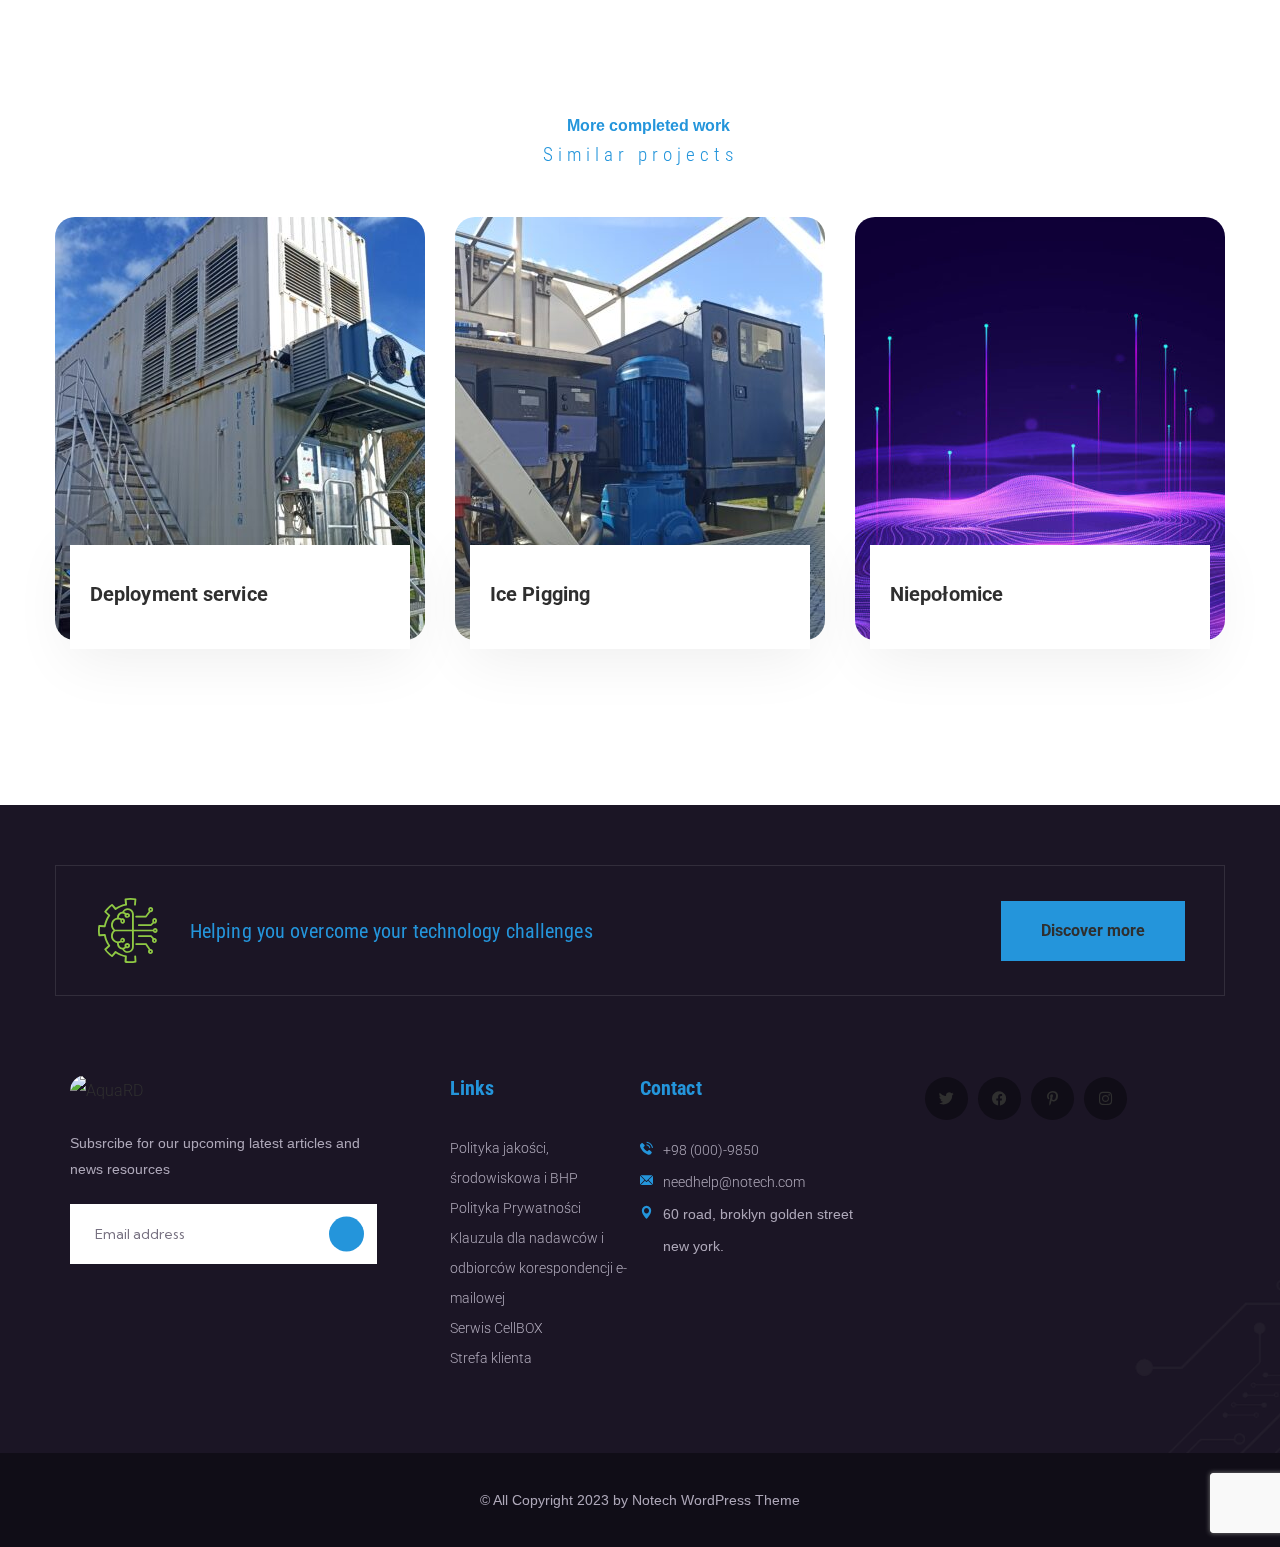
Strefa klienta (491, 1358)
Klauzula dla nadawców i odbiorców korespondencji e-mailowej (538, 1268)
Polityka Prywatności (515, 1208)
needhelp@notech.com (734, 1182)
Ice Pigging (540, 594)
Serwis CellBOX (496, 1328)
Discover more (1093, 930)
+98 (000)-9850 (711, 1150)
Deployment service (179, 594)
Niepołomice (946, 594)
